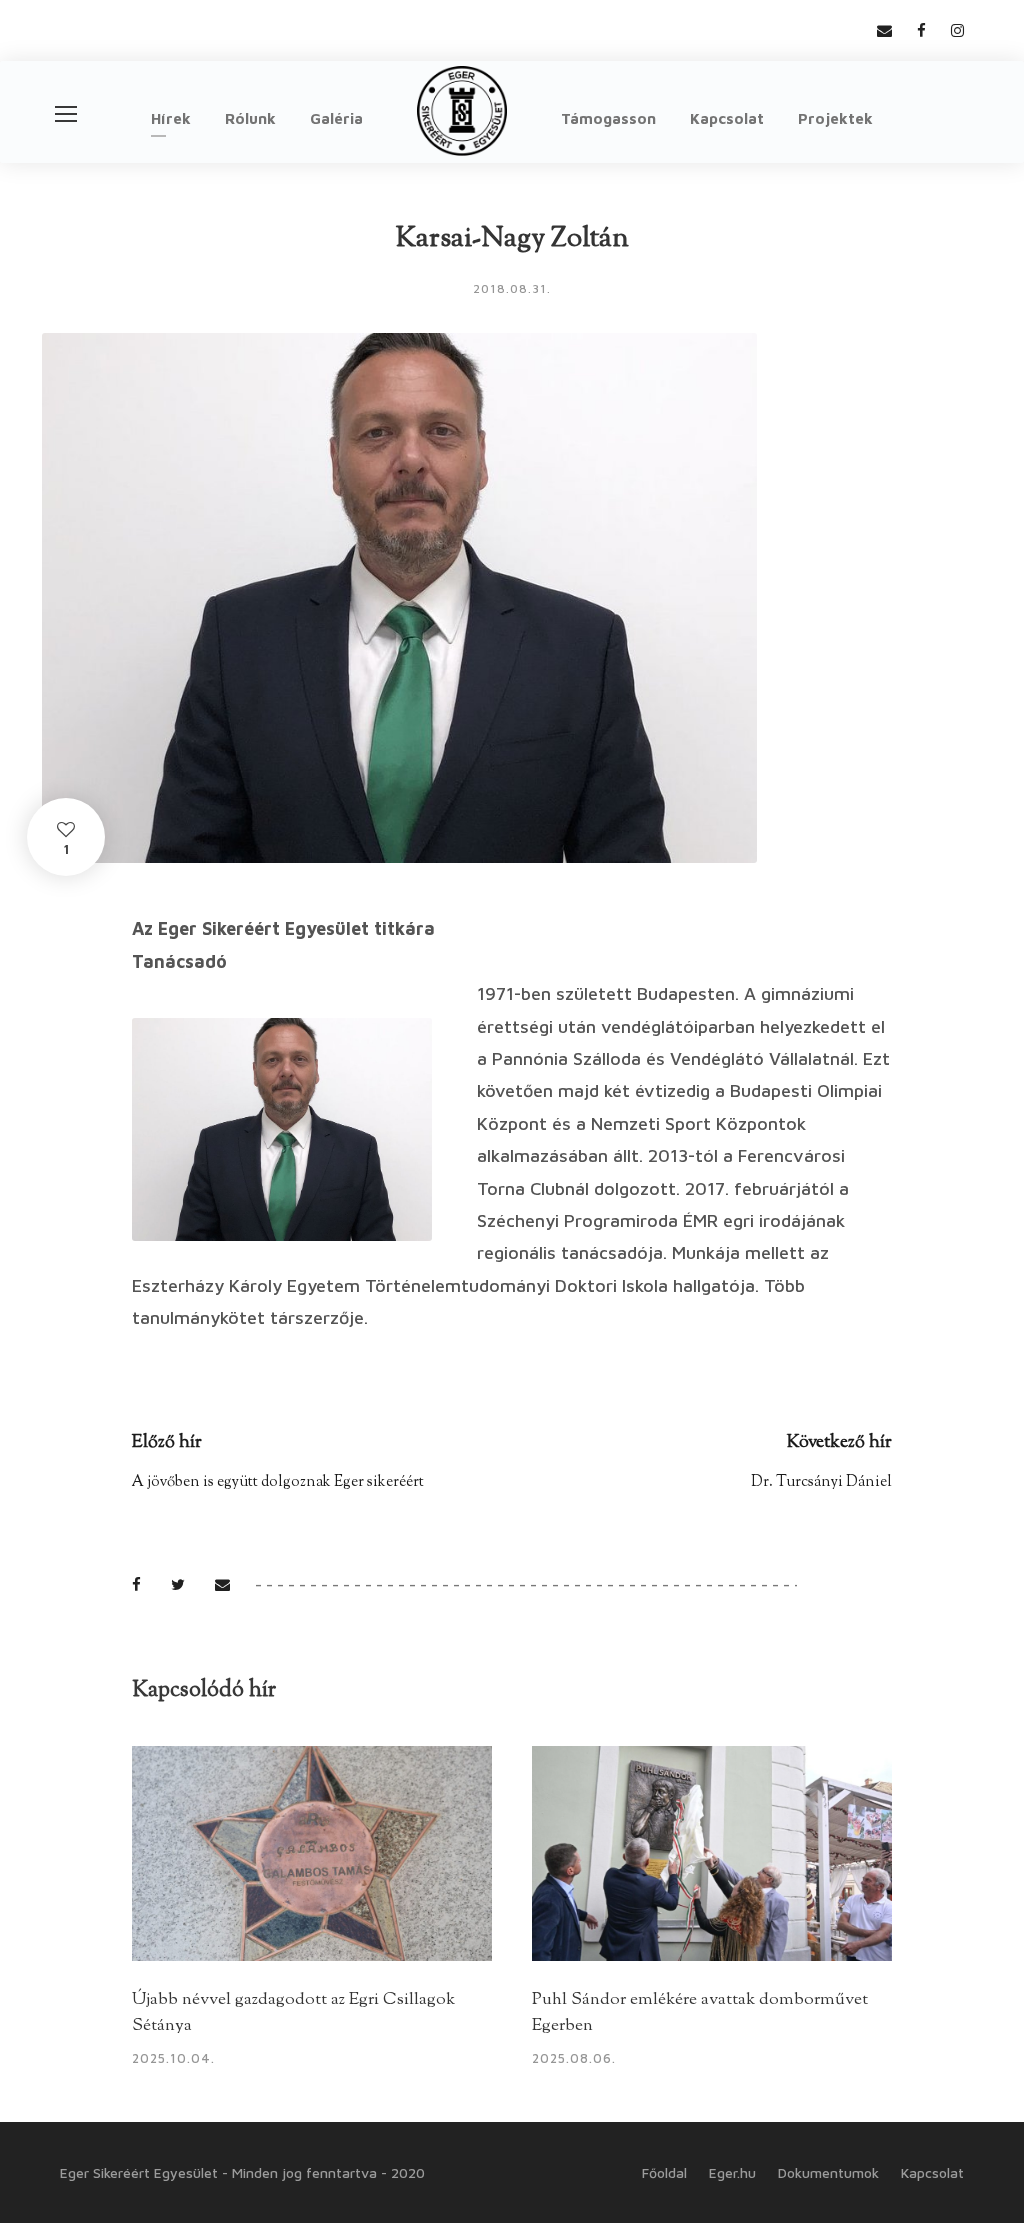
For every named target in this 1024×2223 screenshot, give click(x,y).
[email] (884, 30)
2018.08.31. (512, 288)
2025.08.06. (574, 2058)
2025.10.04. (173, 2058)
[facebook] (921, 30)
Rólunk (250, 118)
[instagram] (957, 30)
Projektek (835, 118)
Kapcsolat (727, 118)
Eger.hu (732, 2172)
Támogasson (608, 118)
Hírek (171, 118)
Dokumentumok (828, 2172)
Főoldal (664, 2172)
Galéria (336, 118)
